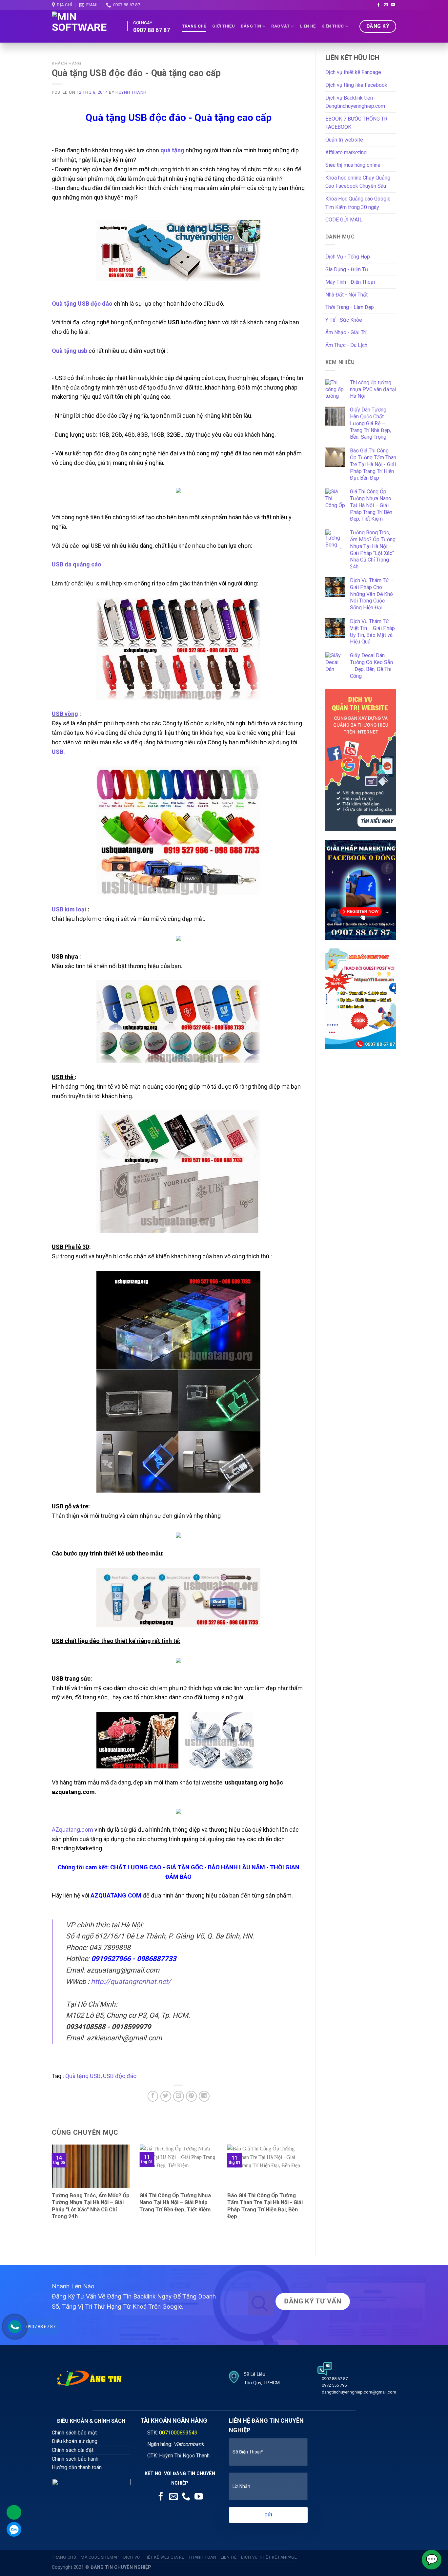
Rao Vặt (280, 26)
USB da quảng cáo (77, 564)
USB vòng (65, 714)
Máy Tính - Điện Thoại (350, 282)
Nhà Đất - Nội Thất (346, 295)
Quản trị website (344, 140)
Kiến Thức (333, 26)
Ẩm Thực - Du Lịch (346, 345)
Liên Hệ (308, 26)
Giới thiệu (224, 26)
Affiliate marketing (346, 153)
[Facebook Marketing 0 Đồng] (361, 889)
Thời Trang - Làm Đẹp (350, 307)
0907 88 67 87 (41, 2327)
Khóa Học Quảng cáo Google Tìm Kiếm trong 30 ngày (358, 203)
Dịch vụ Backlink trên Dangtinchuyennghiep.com (355, 102)
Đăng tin (251, 26)
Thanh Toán (202, 2557)
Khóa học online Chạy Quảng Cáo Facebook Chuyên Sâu (358, 182)
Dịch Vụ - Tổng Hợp (348, 257)
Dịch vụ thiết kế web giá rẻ (154, 2557)
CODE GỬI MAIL (344, 220)
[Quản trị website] (361, 760)
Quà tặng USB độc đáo (82, 304)
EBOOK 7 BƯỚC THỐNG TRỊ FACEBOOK (357, 123)
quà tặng (172, 150)
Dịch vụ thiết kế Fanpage (353, 72)
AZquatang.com (72, 1830)
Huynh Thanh (131, 92)
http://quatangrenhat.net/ (131, 1982)
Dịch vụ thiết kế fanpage (269, 2557)
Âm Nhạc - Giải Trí (346, 332)
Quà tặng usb (70, 351)
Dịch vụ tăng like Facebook (356, 85)
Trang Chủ (194, 26)
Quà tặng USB (83, 2076)
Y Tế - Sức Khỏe (344, 320)
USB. (58, 752)
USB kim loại (70, 909)
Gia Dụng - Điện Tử (347, 269)
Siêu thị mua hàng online (353, 165)
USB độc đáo (120, 2076)
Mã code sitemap (100, 2557)
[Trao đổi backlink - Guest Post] (361, 998)
